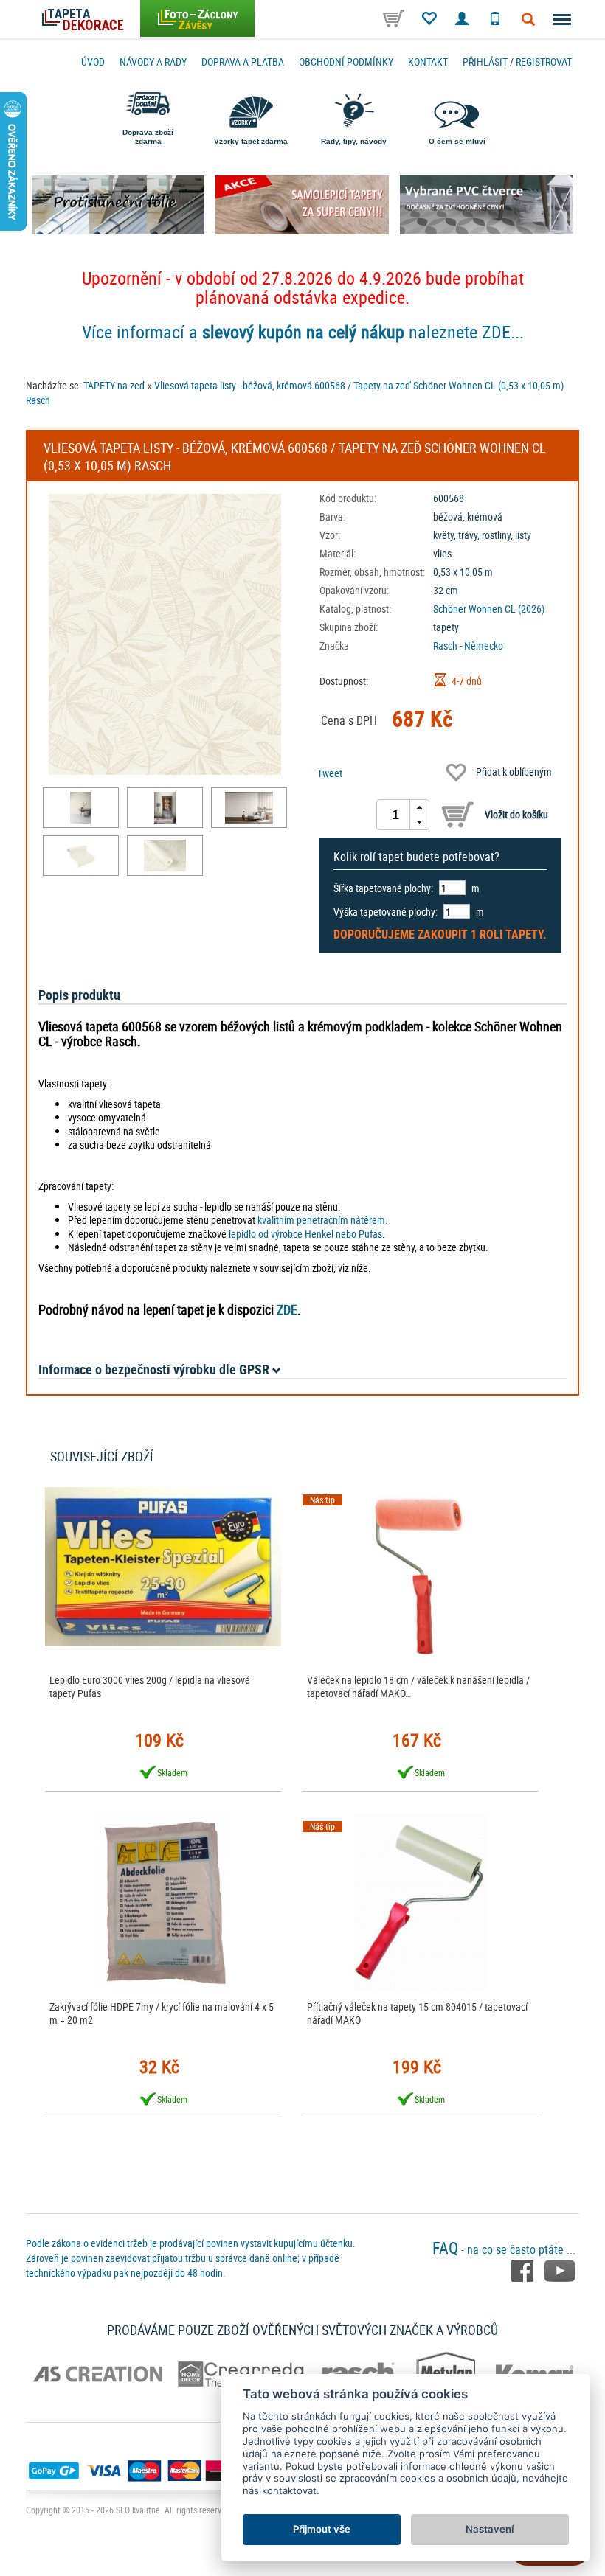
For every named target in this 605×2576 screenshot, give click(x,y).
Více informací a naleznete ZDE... (303, 332)
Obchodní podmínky (346, 62)
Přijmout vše (322, 2529)
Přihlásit (485, 62)
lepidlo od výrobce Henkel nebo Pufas (305, 1234)
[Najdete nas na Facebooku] (524, 2269)
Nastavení (490, 2529)
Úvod (93, 62)
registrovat (544, 62)
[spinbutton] (395, 815)
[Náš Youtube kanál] (560, 2269)
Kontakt (428, 62)
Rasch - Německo (468, 645)
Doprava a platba (243, 62)
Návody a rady (153, 62)
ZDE (287, 1309)
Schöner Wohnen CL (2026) (489, 609)
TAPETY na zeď (114, 385)
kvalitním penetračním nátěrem (321, 1220)
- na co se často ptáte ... (504, 2249)
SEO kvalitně (138, 2510)
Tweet (330, 773)
